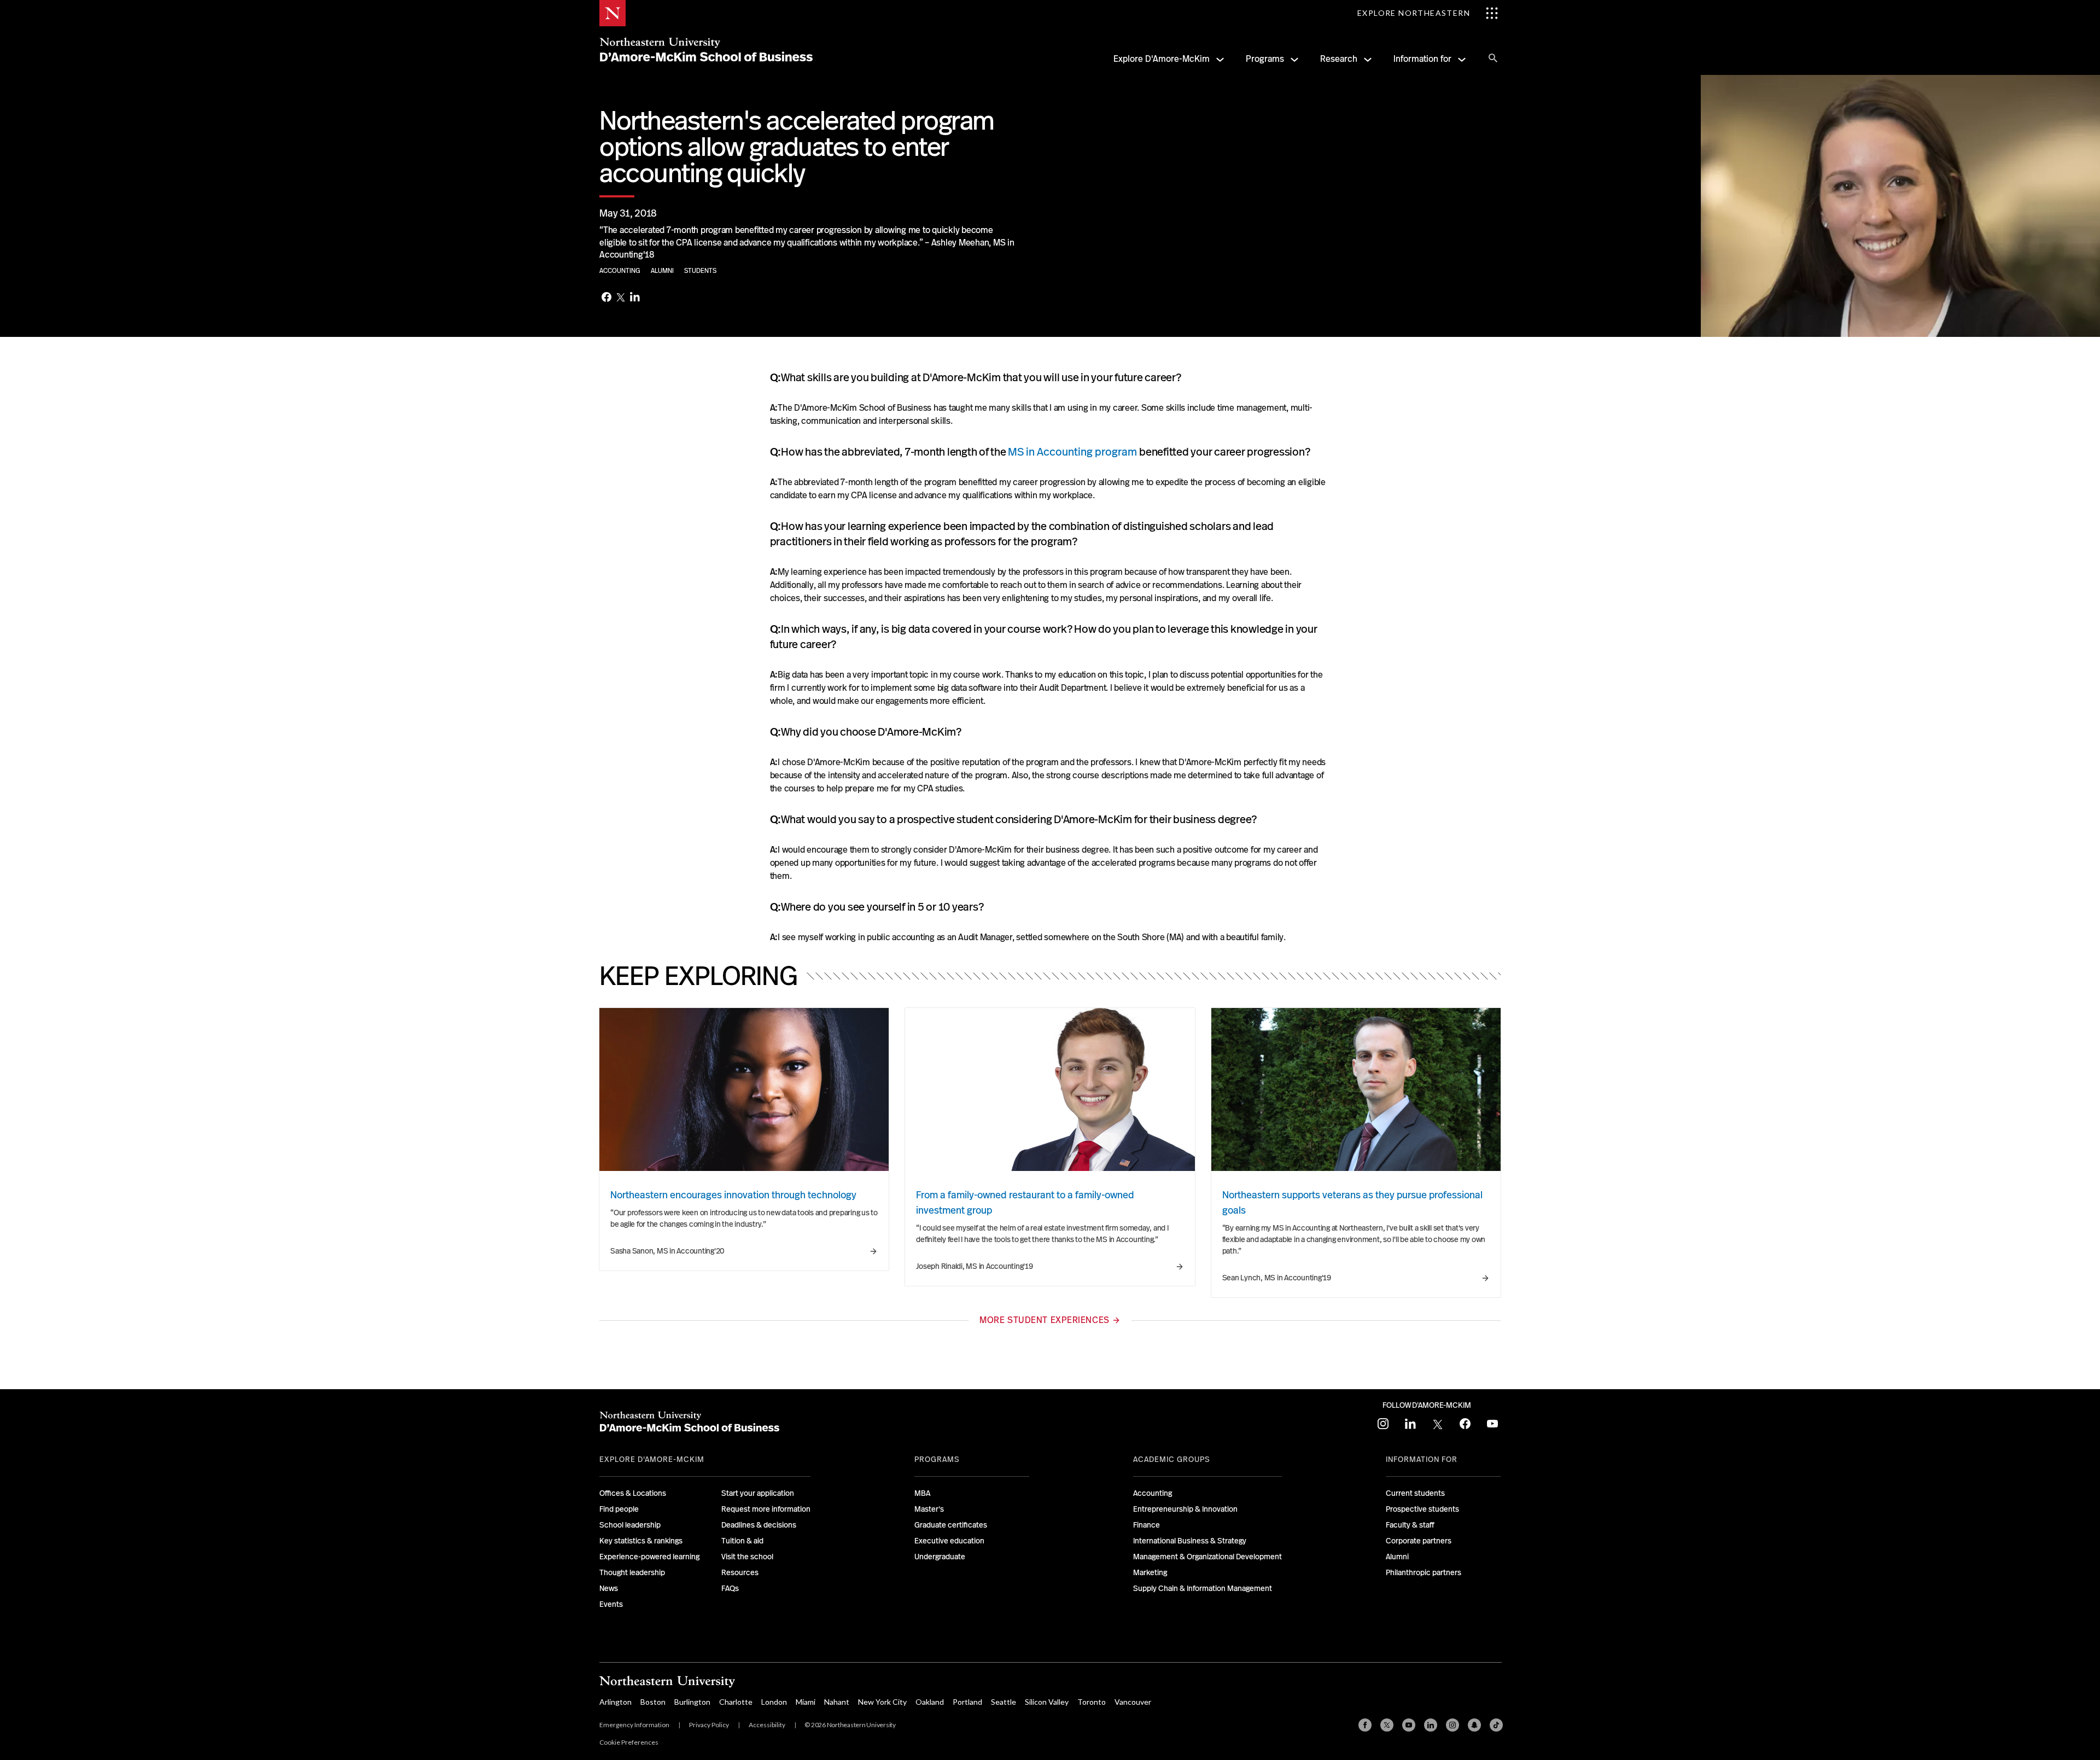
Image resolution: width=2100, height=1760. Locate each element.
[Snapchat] (1474, 1725)
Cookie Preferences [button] (629, 1742)
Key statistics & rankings (641, 1541)
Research (1339, 59)
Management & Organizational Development (1207, 1557)
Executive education (949, 1541)
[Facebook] (606, 298)
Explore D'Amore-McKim (1162, 59)
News (609, 1588)
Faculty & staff (1410, 1525)
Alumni (663, 271)
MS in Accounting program (1072, 452)
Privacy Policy (709, 1725)
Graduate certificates (951, 1525)
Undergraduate (940, 1557)
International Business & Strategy (1190, 1541)
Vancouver (1133, 1702)
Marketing (1150, 1572)
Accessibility (767, 1725)
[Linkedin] (1431, 1725)
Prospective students (1422, 1509)
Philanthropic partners (1424, 1572)
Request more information (766, 1509)
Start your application (758, 1493)
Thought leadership (632, 1572)
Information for (1422, 59)
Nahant (837, 1702)
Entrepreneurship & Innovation (1185, 1509)
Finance (1147, 1525)
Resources (740, 1572)
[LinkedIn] (635, 298)
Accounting (621, 271)
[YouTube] (1409, 1725)
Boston (653, 1702)
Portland (967, 1702)
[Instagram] (1452, 1725)
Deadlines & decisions (759, 1525)
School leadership (630, 1525)
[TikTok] (1496, 1725)
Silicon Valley (1047, 1702)
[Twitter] (621, 298)
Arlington (616, 1702)
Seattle (1004, 1702)
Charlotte (736, 1702)
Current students (1415, 1493)
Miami (806, 1702)
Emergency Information (634, 1725)
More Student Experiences (1044, 1320)
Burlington (692, 1702)
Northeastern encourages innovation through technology (733, 1195)
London (774, 1702)
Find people (619, 1509)
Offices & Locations (633, 1493)
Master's (929, 1509)
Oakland (930, 1702)
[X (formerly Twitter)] (1387, 1725)
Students (700, 271)
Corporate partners (1419, 1541)
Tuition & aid (742, 1541)
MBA (922, 1493)
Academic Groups (1172, 1459)
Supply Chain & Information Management (1203, 1588)
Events (611, 1604)
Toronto (1092, 1702)
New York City (882, 1702)
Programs (1265, 59)
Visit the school (747, 1557)
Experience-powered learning (649, 1557)
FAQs (730, 1588)
